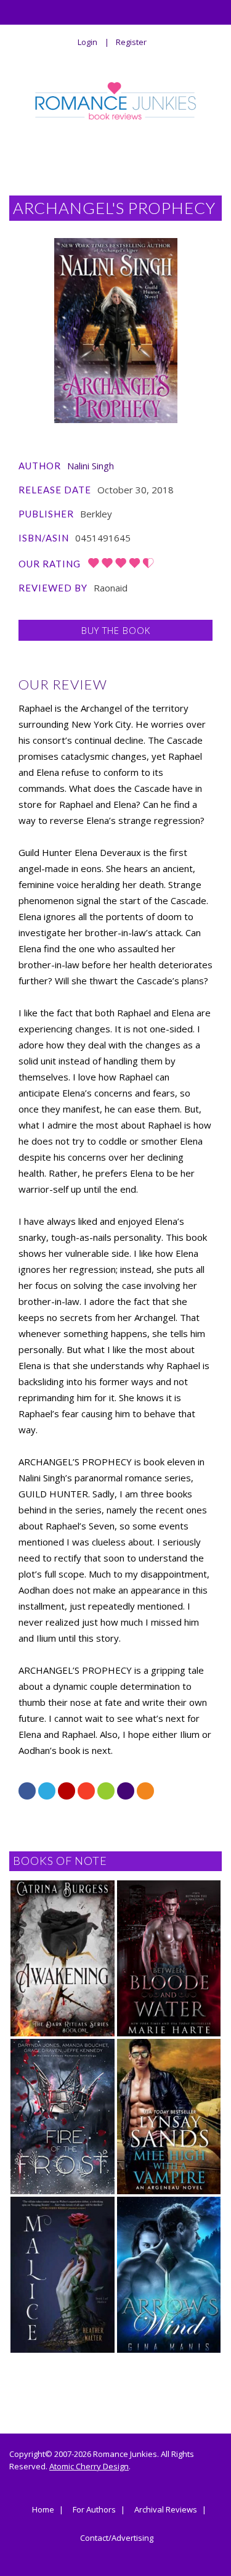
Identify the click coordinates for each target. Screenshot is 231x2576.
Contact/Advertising (117, 2538)
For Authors (94, 2510)
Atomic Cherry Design (89, 2466)
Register (131, 42)
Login (87, 42)
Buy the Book (116, 630)
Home (43, 2510)
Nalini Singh (91, 466)
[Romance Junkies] (116, 101)
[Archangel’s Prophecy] (116, 331)
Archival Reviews (166, 2510)
